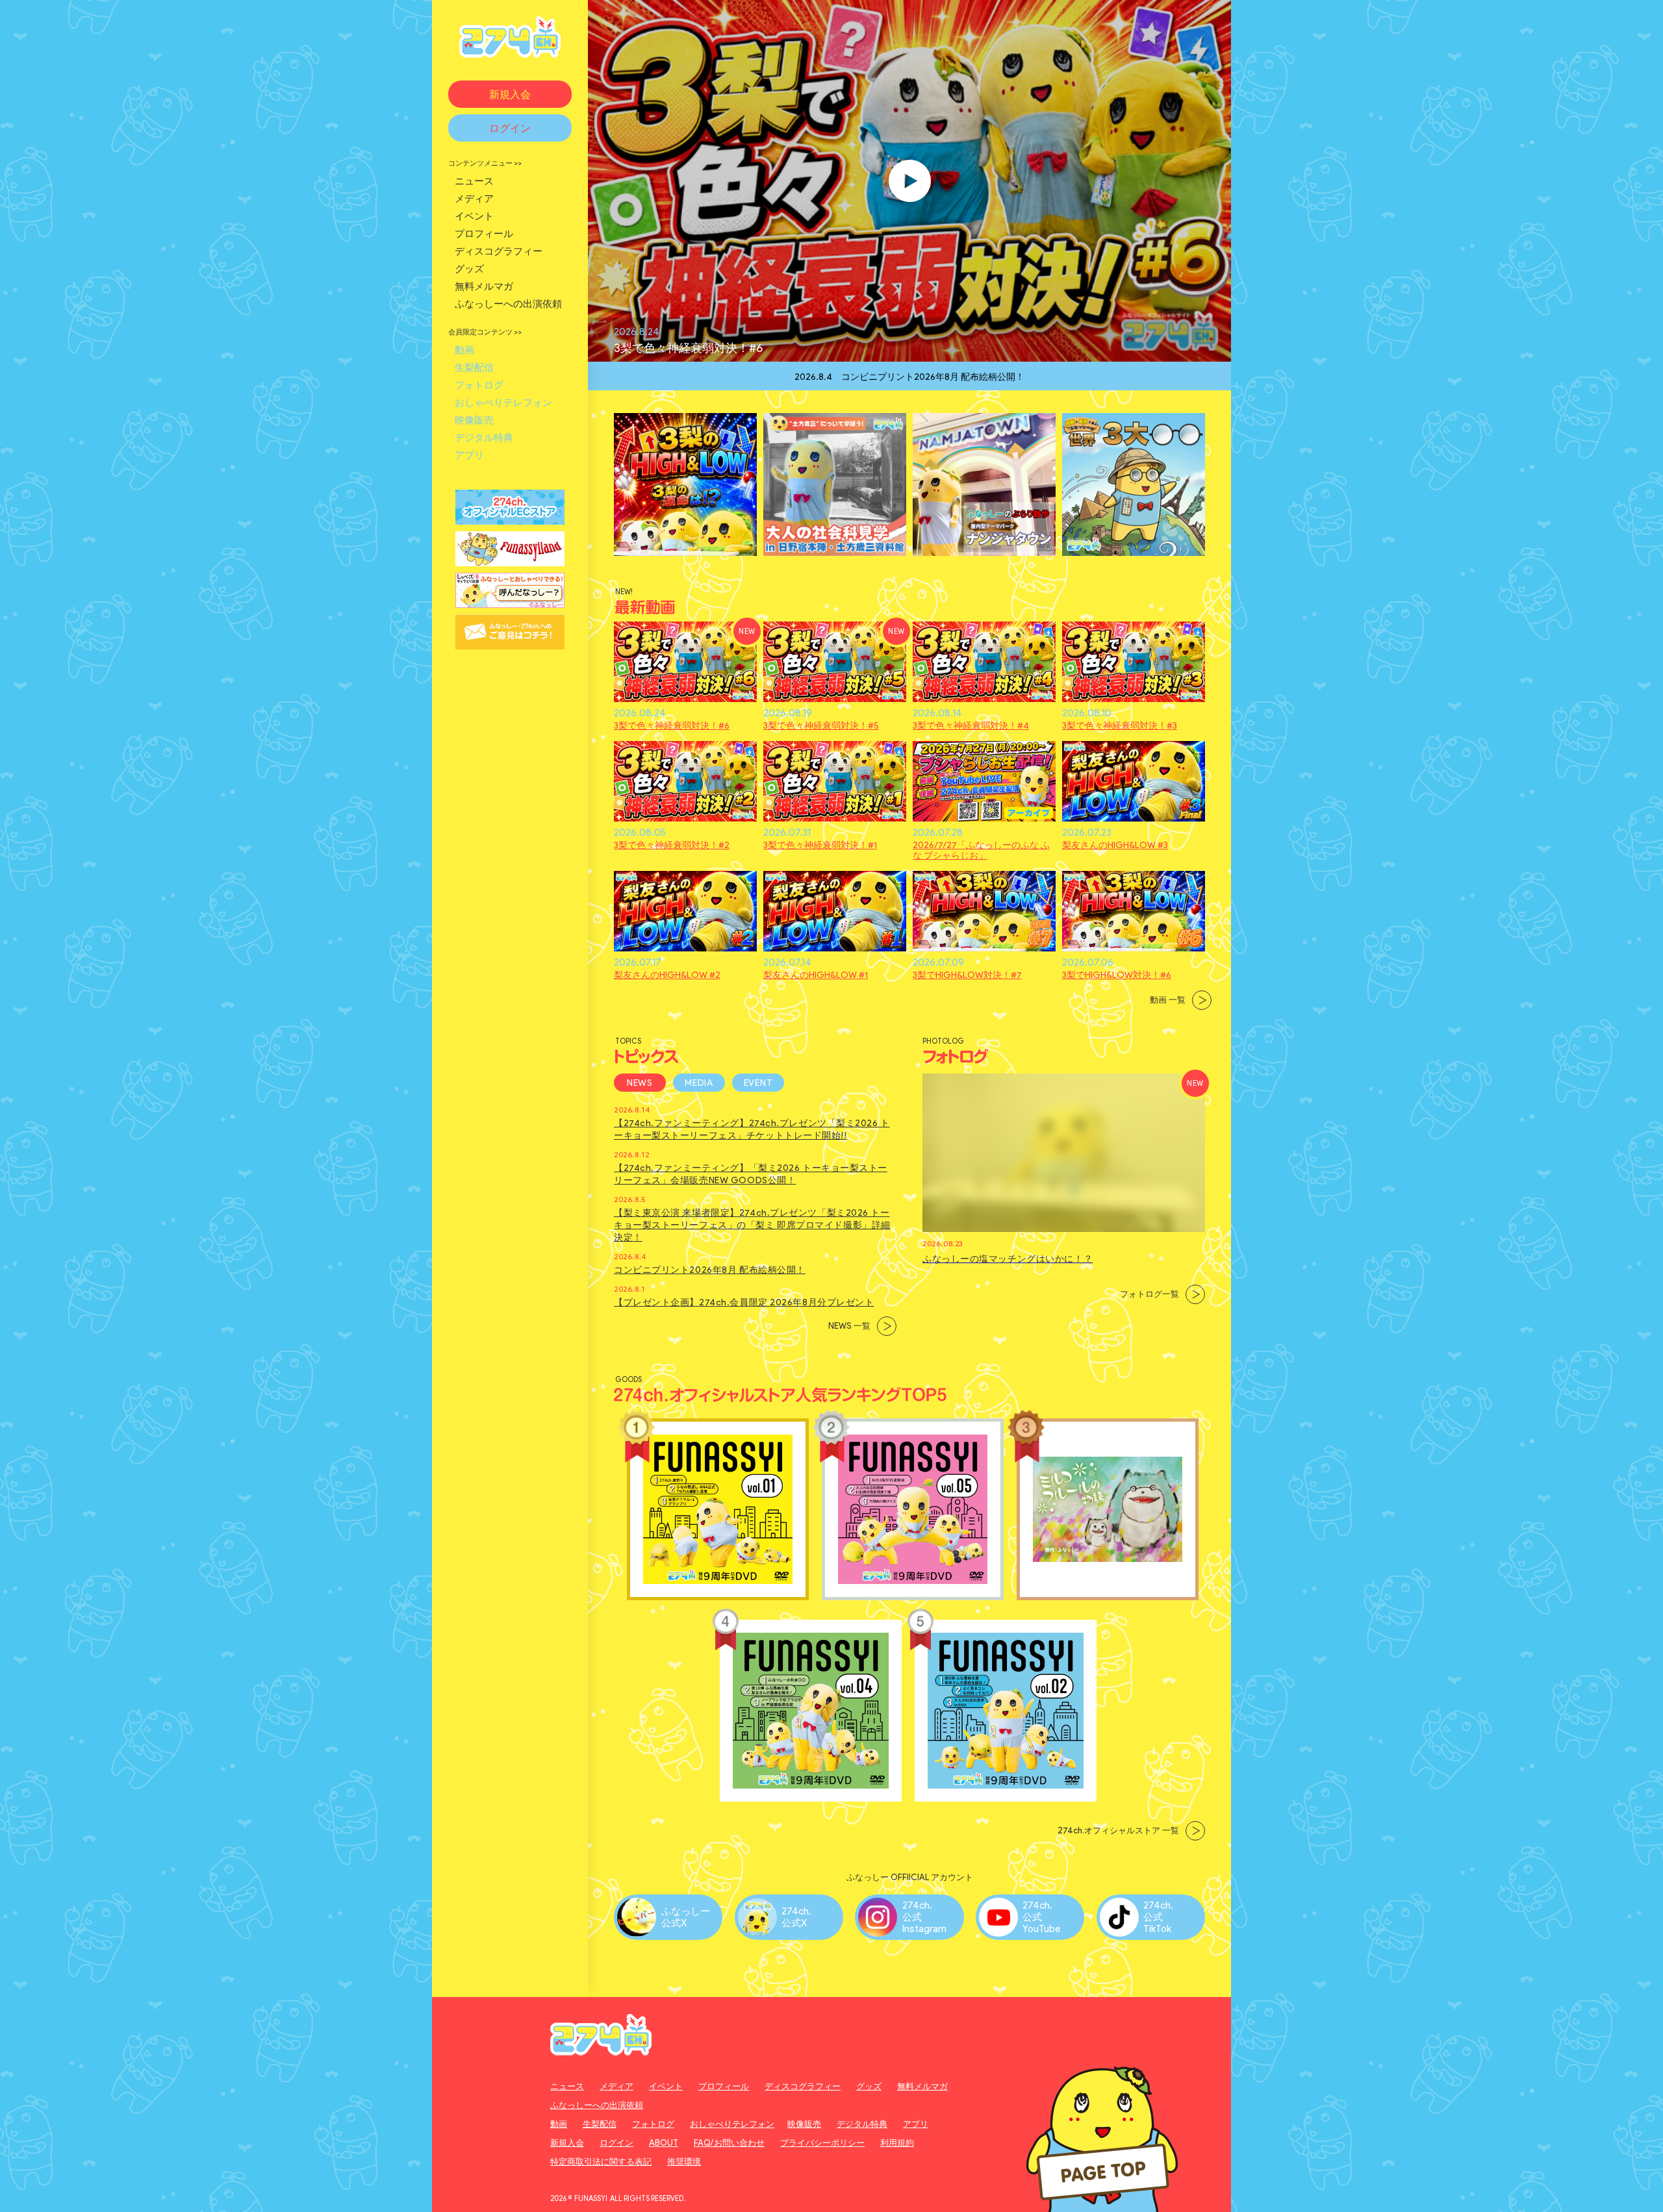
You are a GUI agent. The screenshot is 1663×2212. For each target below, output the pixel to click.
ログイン (616, 2143)
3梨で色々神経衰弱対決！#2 (672, 846)
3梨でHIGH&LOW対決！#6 (1117, 975)
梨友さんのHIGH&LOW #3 (1115, 846)
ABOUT (664, 2143)
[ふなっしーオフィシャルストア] (510, 519)
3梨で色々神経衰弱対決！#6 (688, 348)
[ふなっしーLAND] (510, 560)
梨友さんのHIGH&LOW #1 (816, 975)
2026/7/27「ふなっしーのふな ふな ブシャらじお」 (981, 851)
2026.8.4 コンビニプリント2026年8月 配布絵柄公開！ (909, 376)
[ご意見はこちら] (510, 643)
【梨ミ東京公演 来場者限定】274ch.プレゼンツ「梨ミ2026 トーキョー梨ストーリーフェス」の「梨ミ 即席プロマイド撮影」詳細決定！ (752, 1225)
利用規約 (897, 2143)
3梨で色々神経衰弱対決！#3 (1120, 726)
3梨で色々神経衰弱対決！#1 (820, 846)
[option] (909, 376)
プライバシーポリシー (822, 2143)
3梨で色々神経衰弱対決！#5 (821, 726)
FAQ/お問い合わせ (729, 2143)
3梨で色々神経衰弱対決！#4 (971, 726)
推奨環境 (684, 2162)
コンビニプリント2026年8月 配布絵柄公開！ (710, 1270)
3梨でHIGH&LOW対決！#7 (967, 975)
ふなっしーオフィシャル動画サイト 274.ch (510, 37)
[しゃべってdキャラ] (510, 602)
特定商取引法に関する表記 (601, 2162)
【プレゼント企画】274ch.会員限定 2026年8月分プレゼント (744, 1302)
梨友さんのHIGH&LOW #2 (667, 975)
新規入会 (567, 2143)
